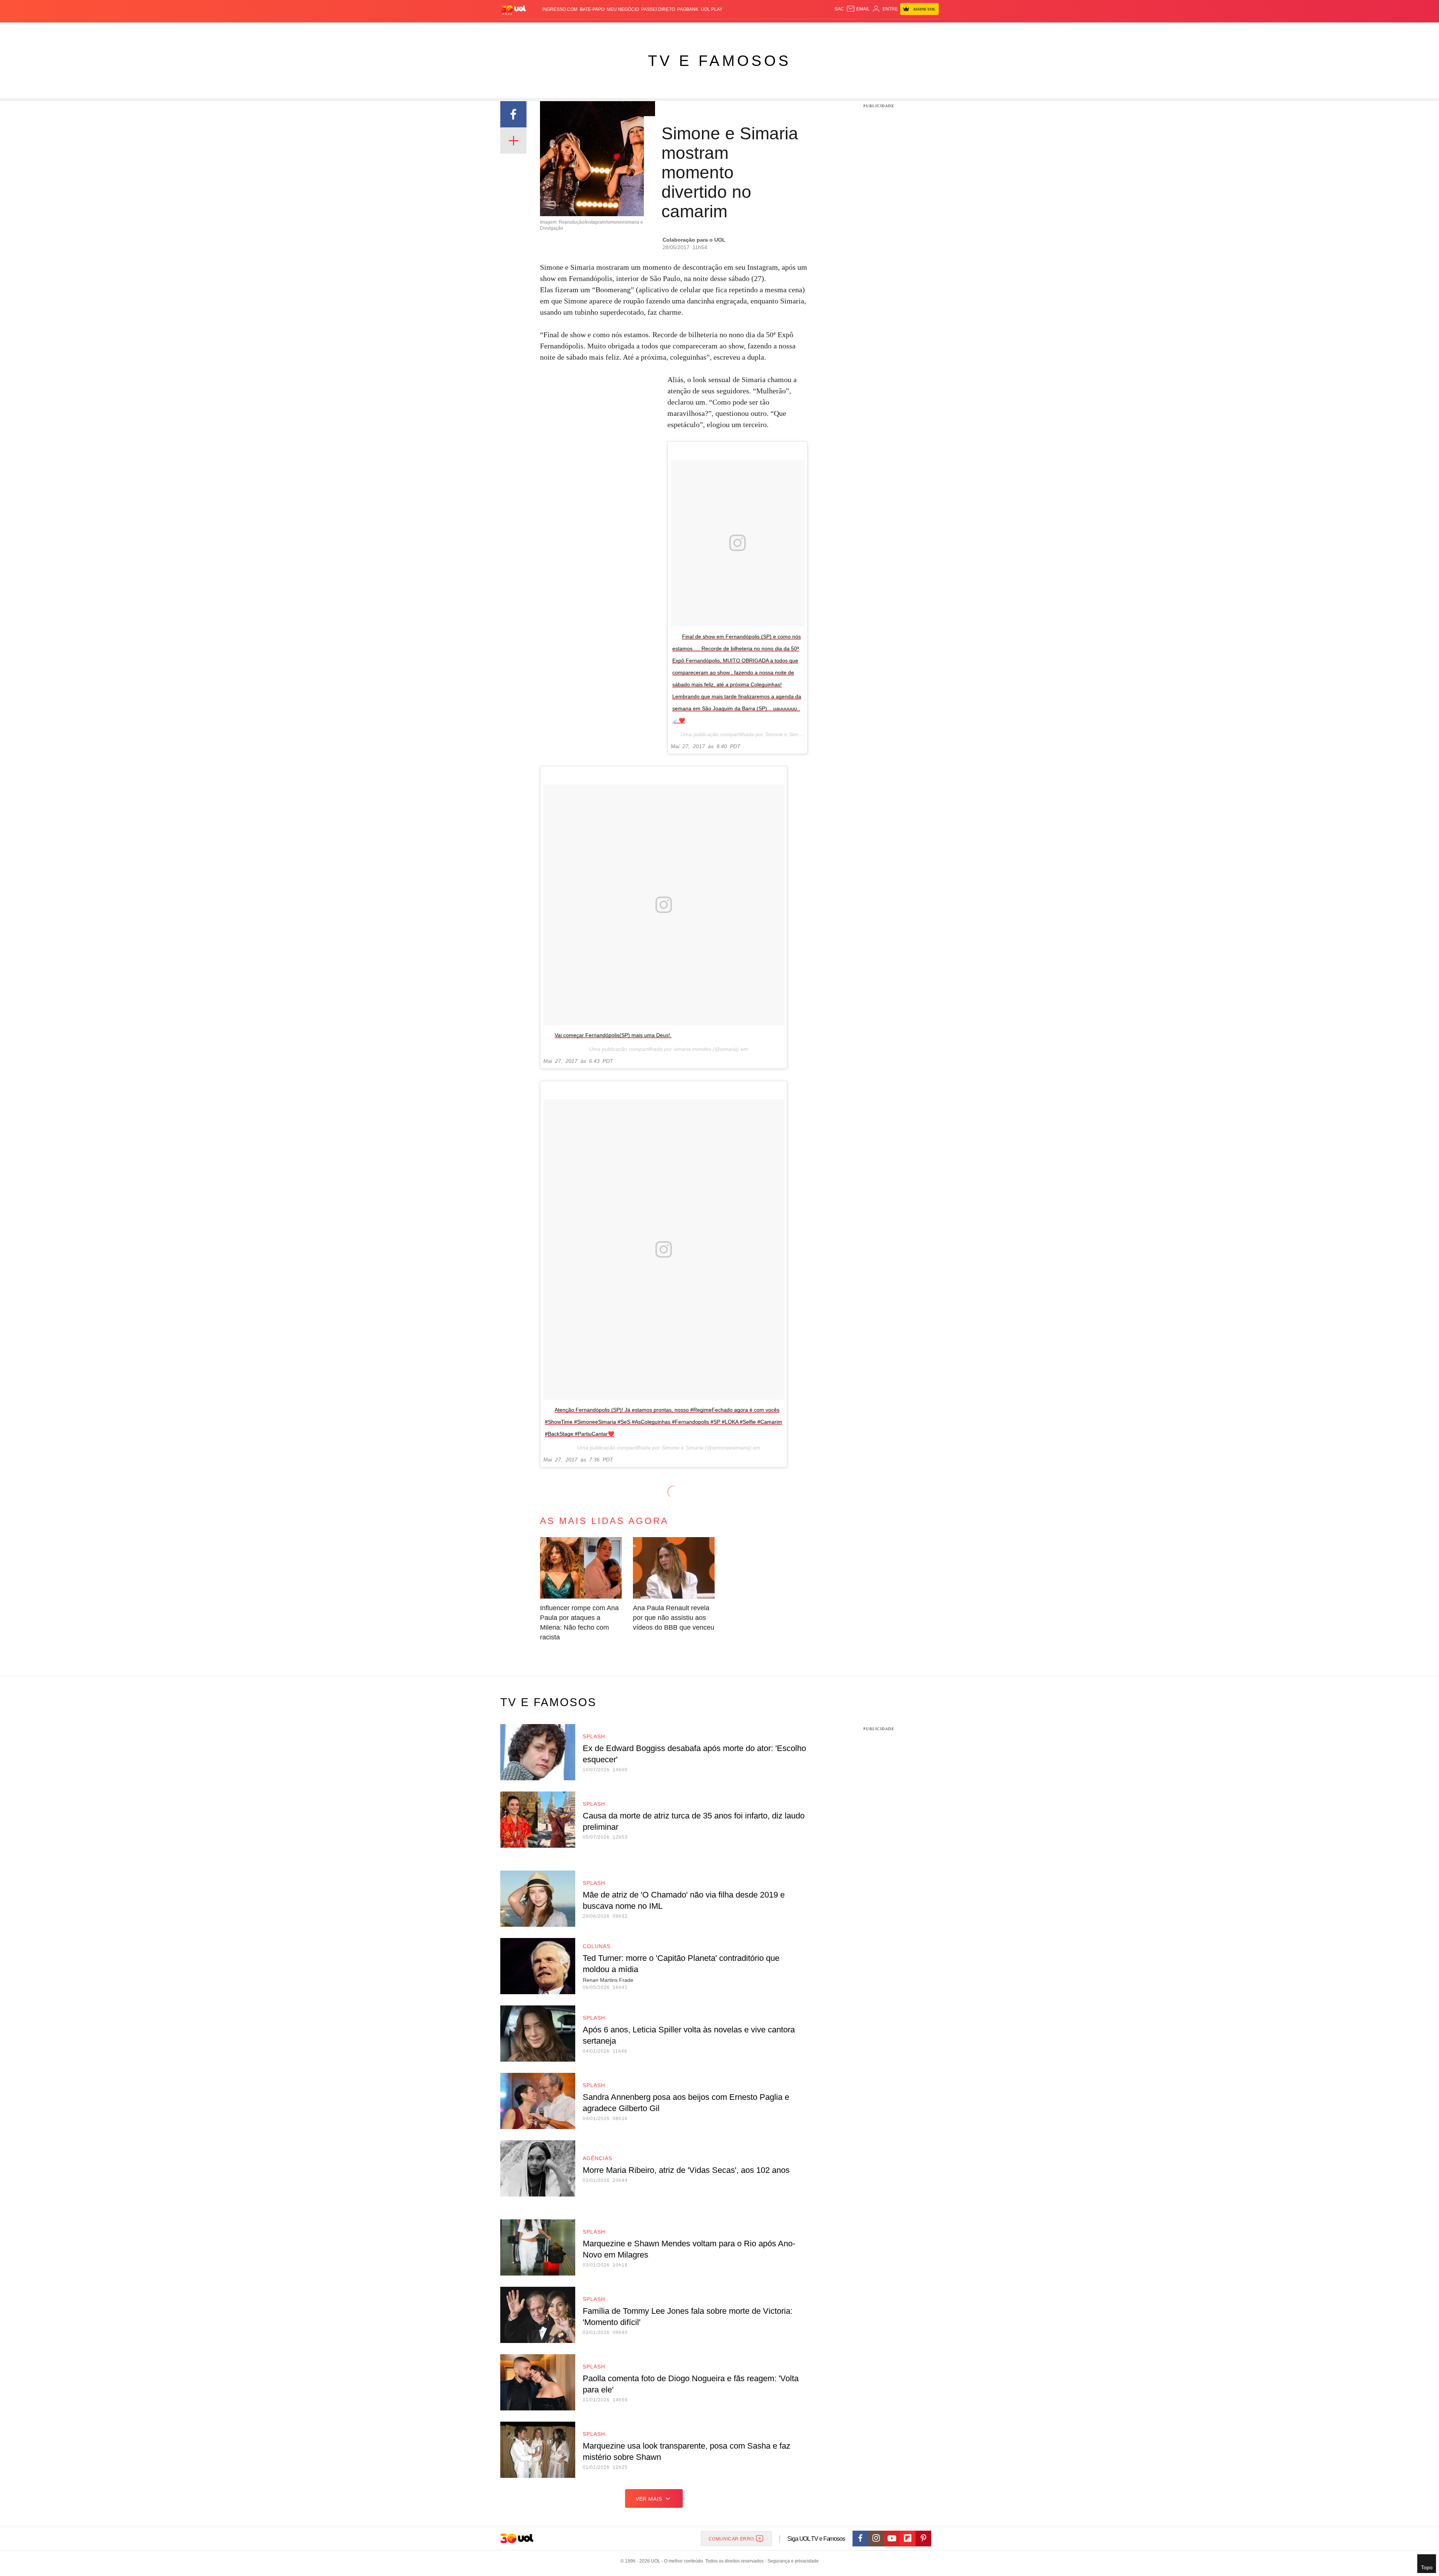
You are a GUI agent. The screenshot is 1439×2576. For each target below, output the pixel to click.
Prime (881, 30)
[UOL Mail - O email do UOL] (858, 9)
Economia (660, 30)
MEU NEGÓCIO (623, 9)
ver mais (649, 2499)
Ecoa (807, 30)
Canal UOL (829, 30)
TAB (868, 30)
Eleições (560, 30)
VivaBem (776, 30)
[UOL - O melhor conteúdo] (513, 10)
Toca (897, 30)
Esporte (704, 30)
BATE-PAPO (592, 9)
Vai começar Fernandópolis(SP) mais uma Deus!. (613, 1035)
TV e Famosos (719, 61)
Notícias (586, 30)
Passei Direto (658, 9)
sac (839, 9)
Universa (751, 30)
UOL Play (712, 9)
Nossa (853, 30)
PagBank (688, 9)
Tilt (794, 30)
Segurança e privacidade (792, 2561)
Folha (683, 30)
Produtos (515, 30)
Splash (727, 30)
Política (611, 30)
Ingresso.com (560, 9)
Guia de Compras (929, 30)
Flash (538, 30)
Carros (634, 30)
